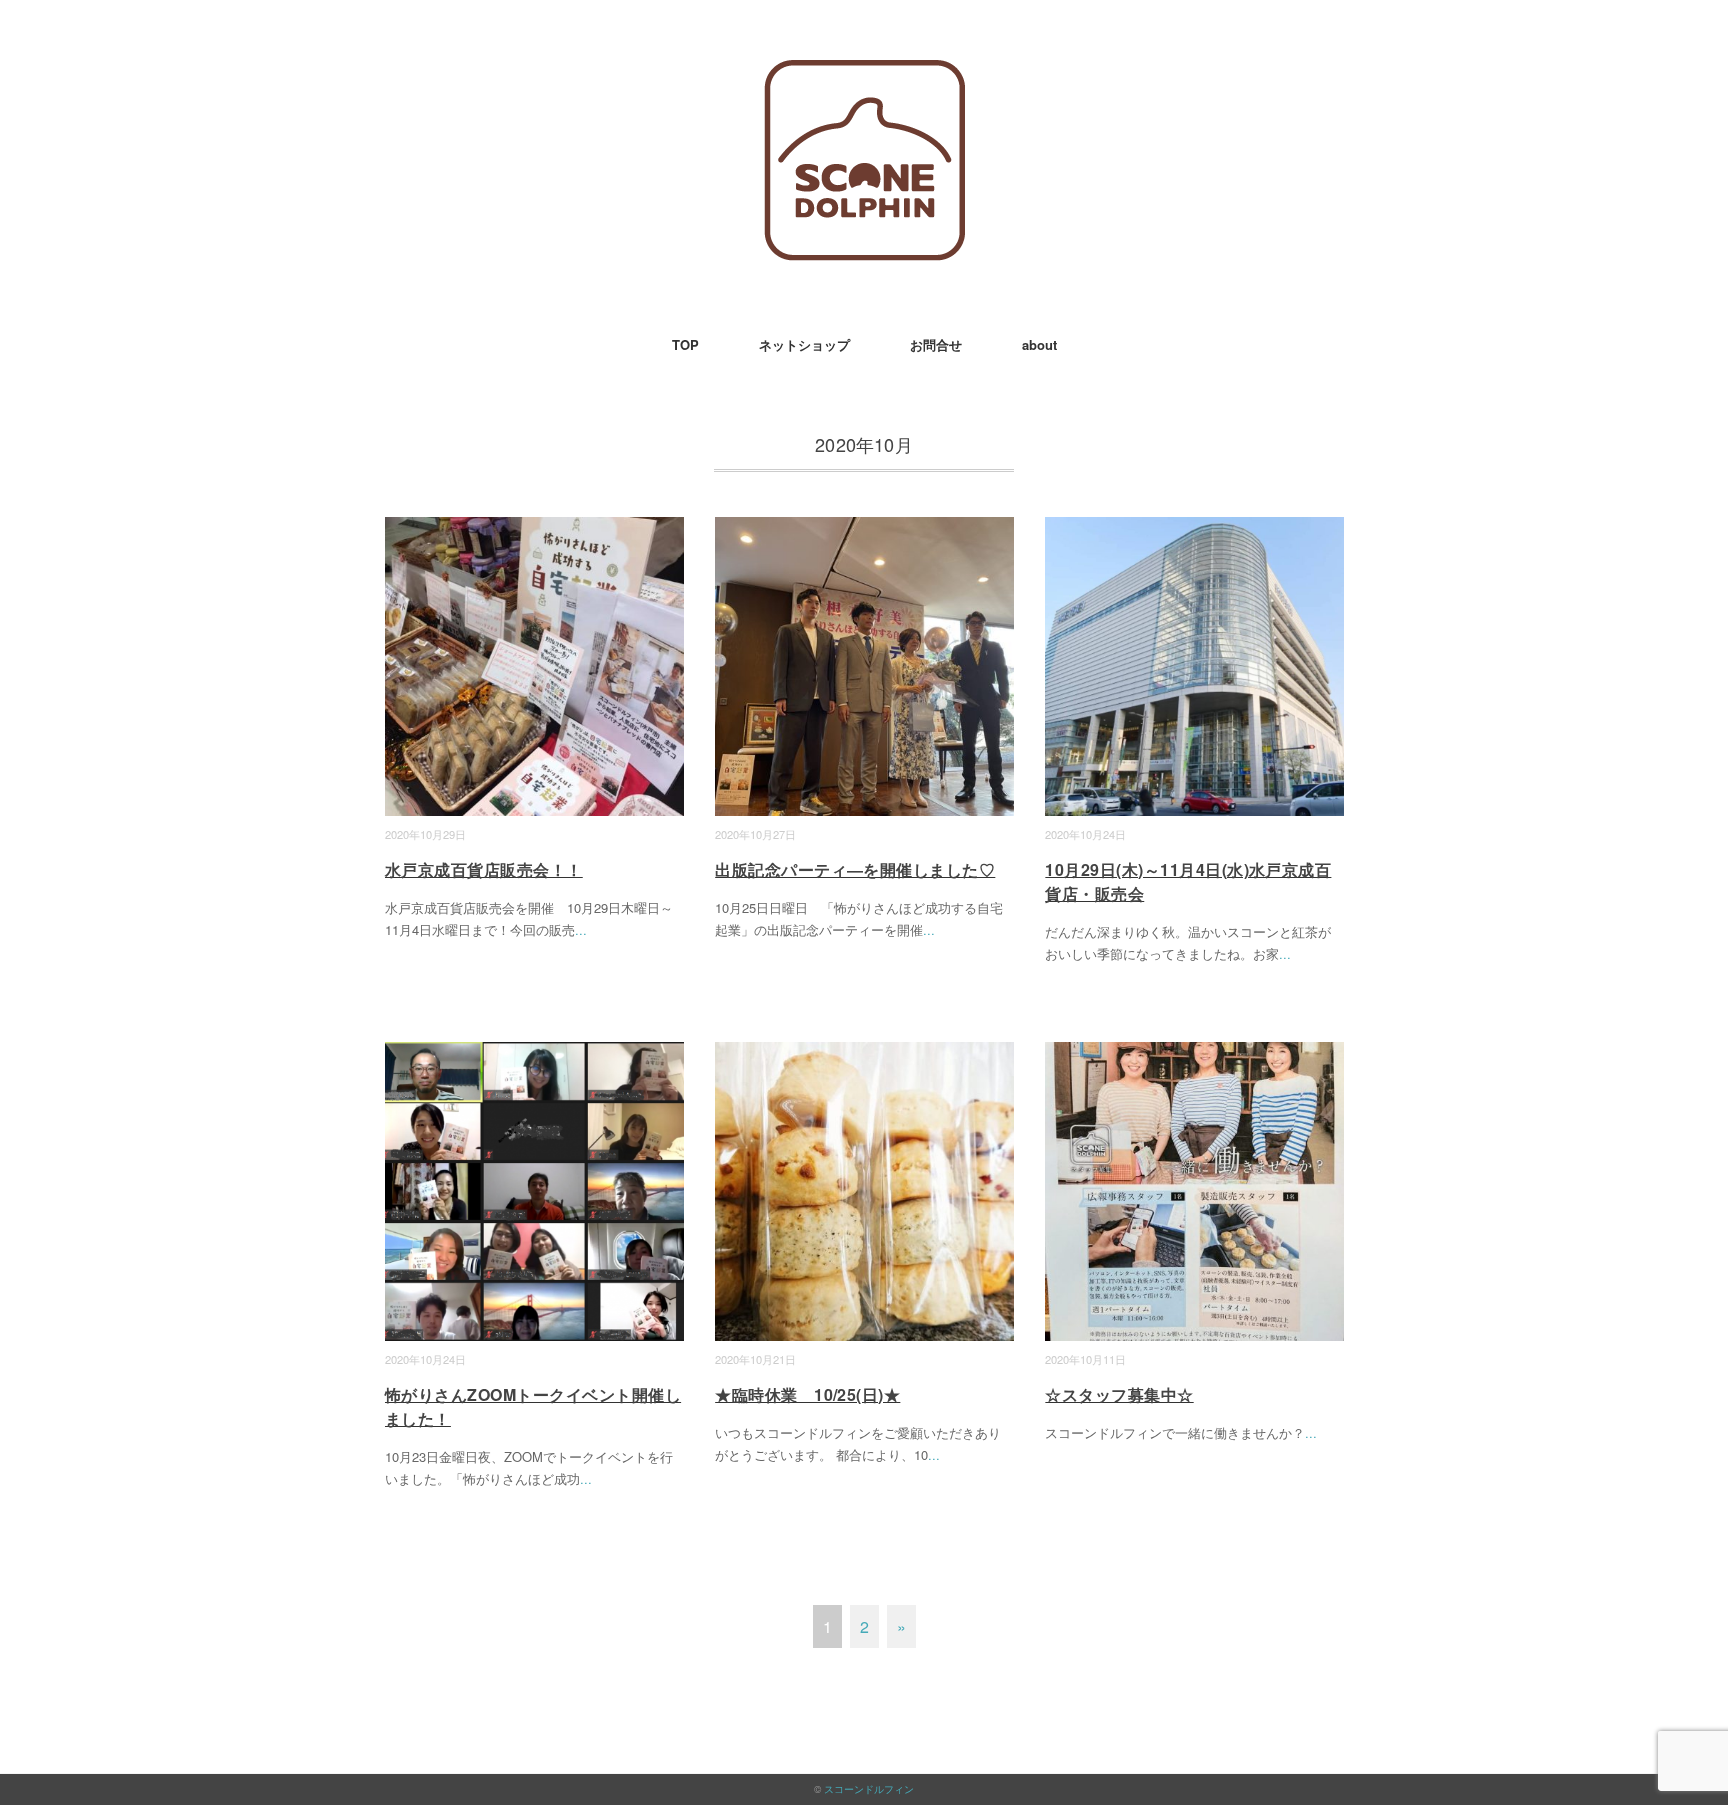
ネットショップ (804, 344)
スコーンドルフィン (869, 1789)
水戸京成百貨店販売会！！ (484, 869)
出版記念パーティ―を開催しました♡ (855, 869)
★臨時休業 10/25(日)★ (807, 1394)
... (581, 929)
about (1039, 344)
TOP (685, 344)
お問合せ (936, 344)
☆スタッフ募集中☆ (1119, 1394)
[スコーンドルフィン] (864, 74)
